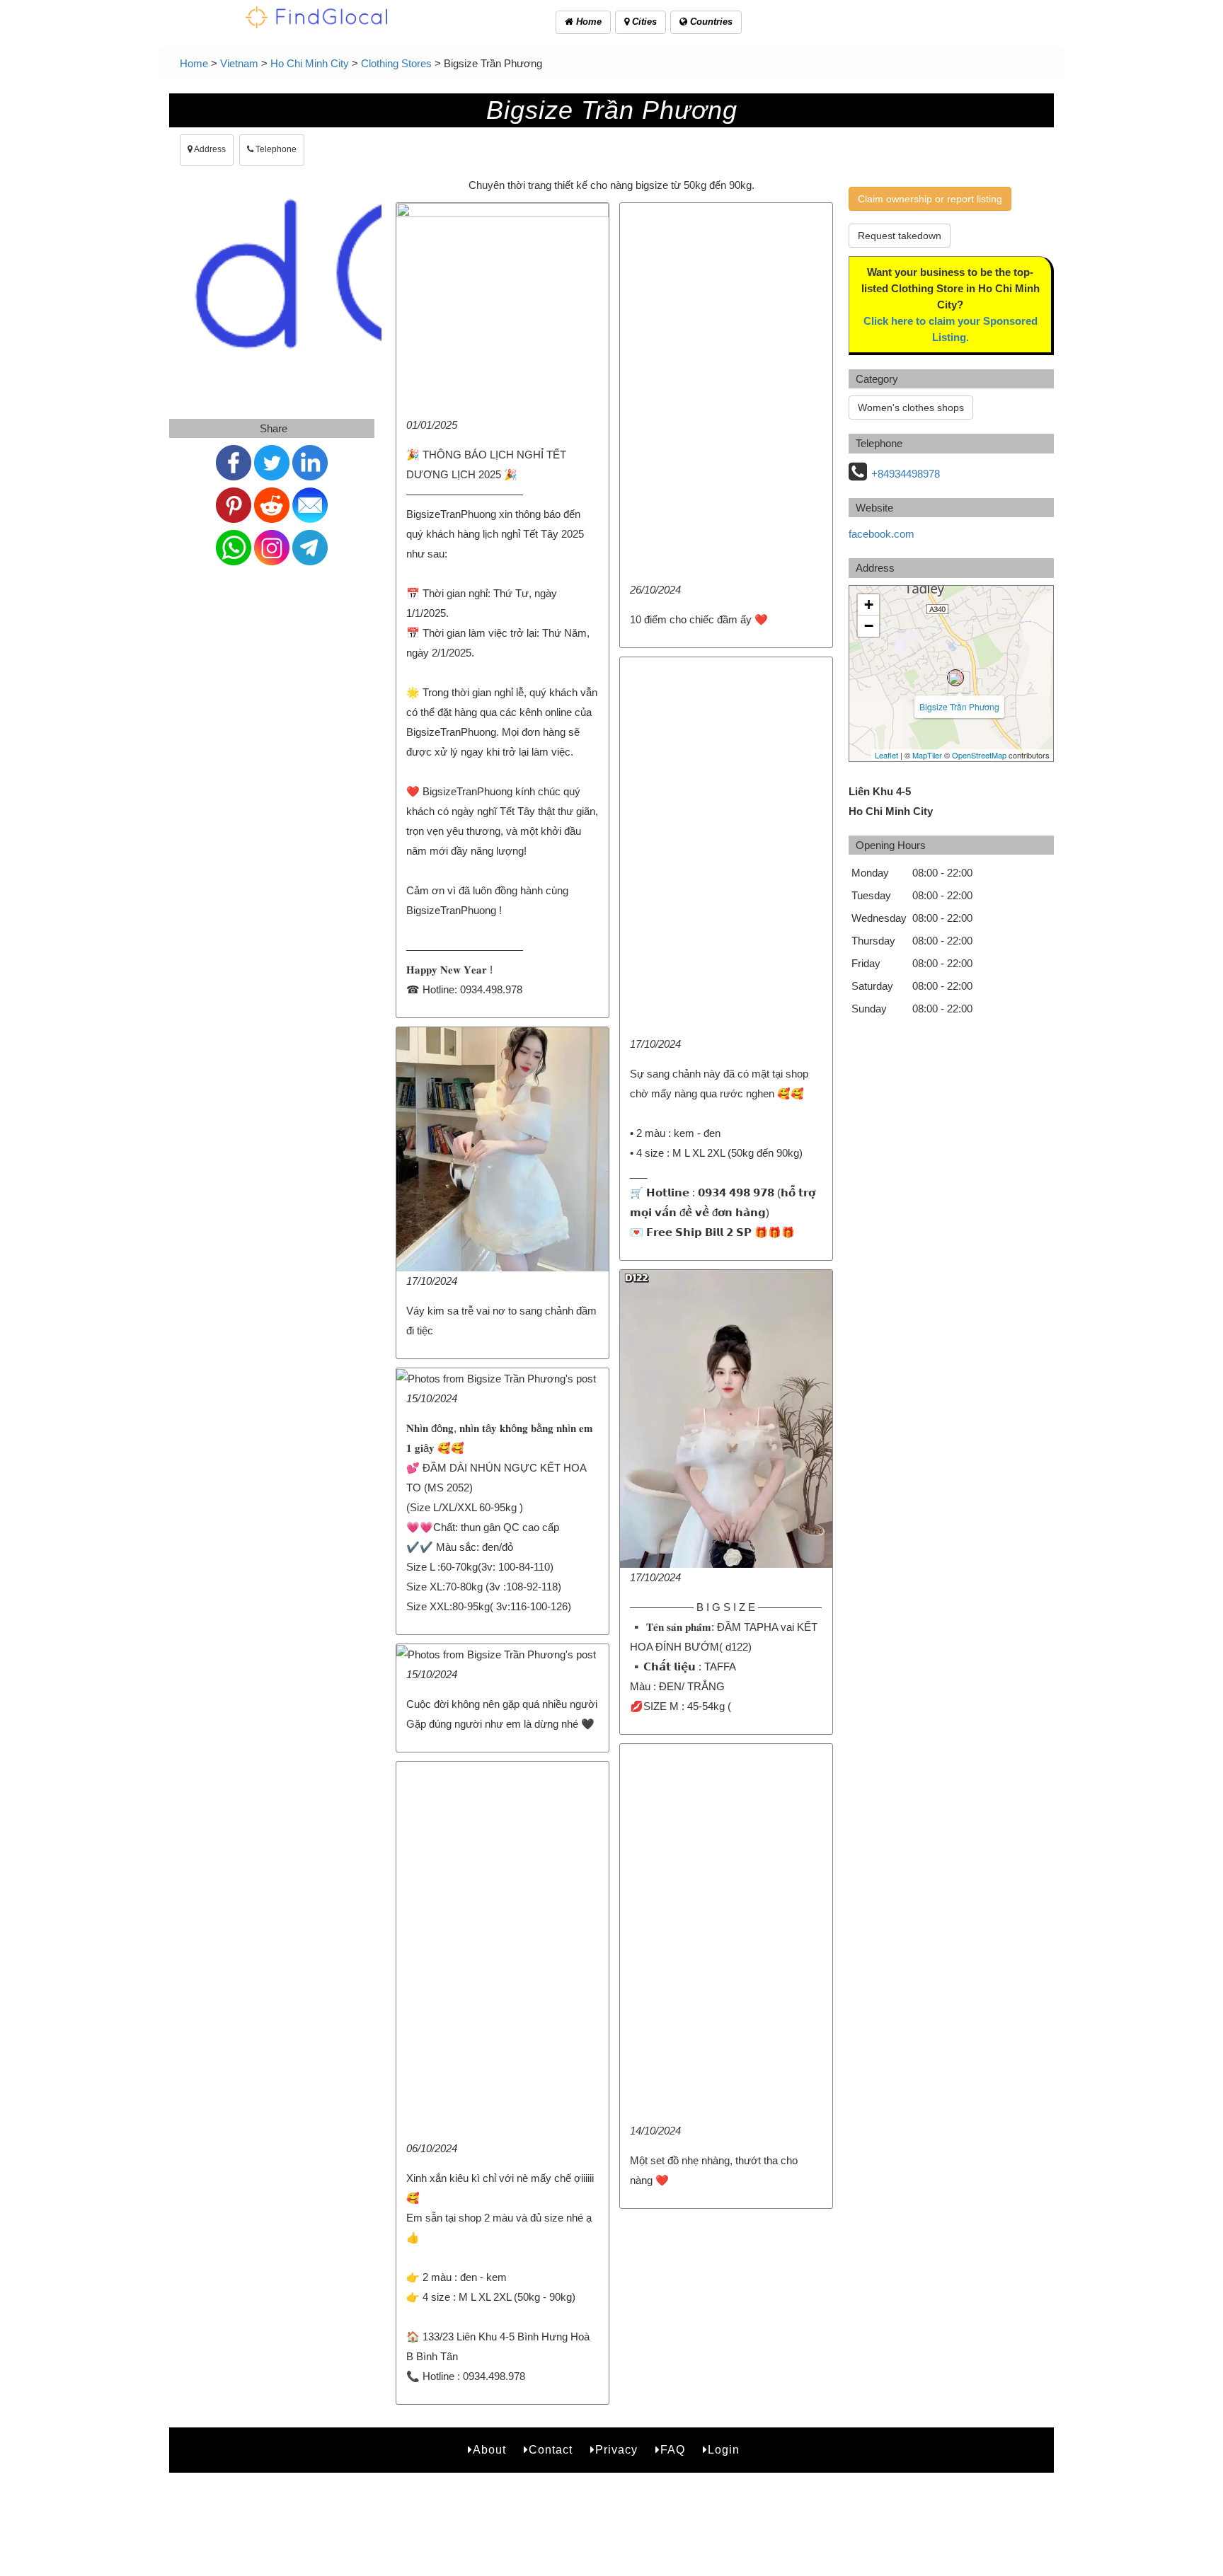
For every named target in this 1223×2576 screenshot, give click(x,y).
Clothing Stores (396, 63)
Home (587, 22)
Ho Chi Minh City (310, 63)
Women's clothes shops (911, 408)
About (489, 2450)
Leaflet (886, 755)
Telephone (275, 149)
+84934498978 (906, 474)
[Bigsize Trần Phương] (955, 678)
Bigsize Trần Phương (959, 706)
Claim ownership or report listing (930, 199)
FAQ (673, 2450)
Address (209, 149)
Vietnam (239, 63)
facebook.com (882, 534)
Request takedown (900, 236)
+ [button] (869, 605)
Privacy (616, 2450)
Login (724, 2450)
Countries (710, 22)
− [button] (869, 626)
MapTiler (927, 755)
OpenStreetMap (979, 755)
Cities (643, 22)
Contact (551, 2450)
